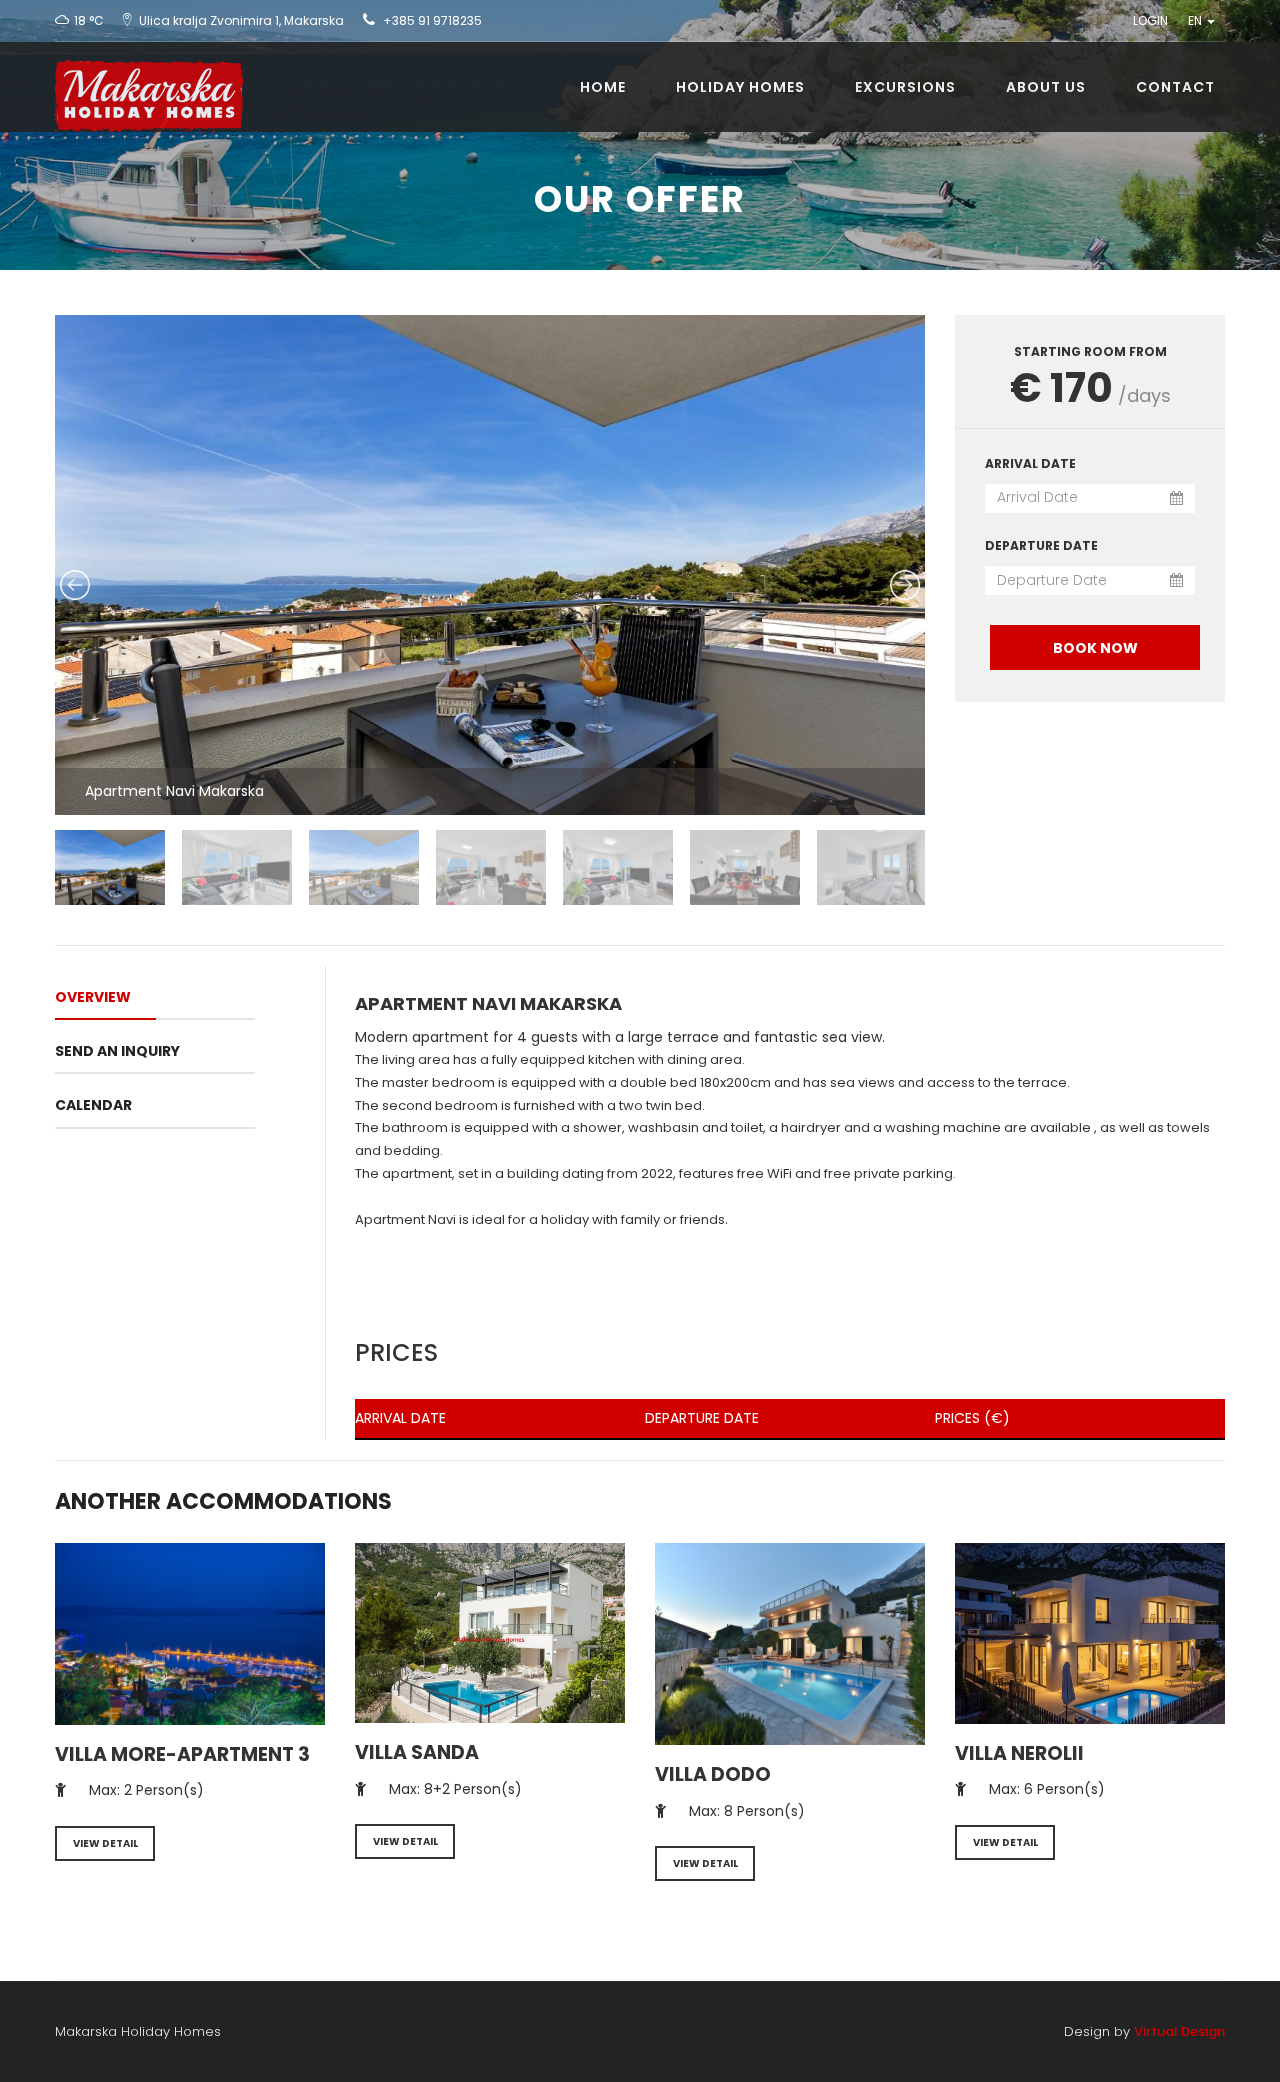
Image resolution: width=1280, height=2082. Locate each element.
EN (1196, 20)
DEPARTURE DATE (1041, 545)
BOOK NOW (1095, 648)
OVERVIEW (93, 997)
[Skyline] (141, 67)
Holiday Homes (740, 87)
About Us (1046, 87)
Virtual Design (1179, 2031)
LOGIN (1150, 20)
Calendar (93, 1105)
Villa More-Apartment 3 (182, 1754)
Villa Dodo (713, 1774)
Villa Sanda (417, 1752)
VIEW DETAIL (105, 1843)
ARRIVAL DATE (1030, 463)
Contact (1175, 87)
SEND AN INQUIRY (117, 1051)
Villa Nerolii (1019, 1753)
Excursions (905, 87)
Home (603, 87)
